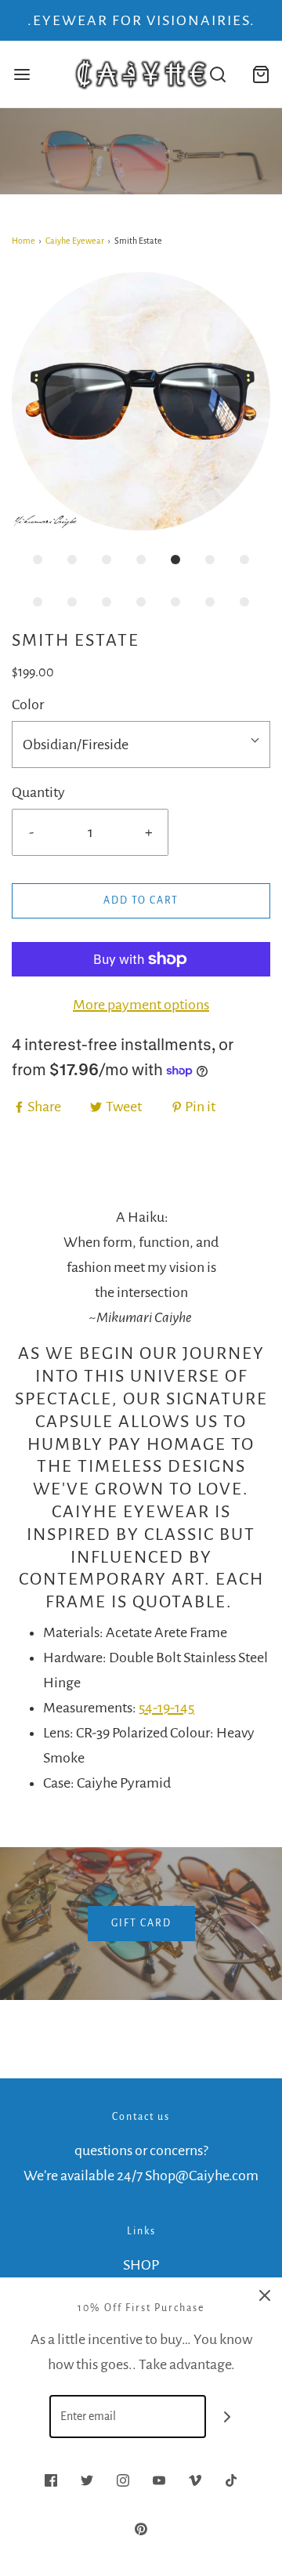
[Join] (228, 2417)
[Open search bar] (217, 74)
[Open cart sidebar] (260, 74)
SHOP (141, 2265)
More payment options (141, 1005)
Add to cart (141, 900)
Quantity (38, 792)
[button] (141, 401)
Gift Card (141, 1923)
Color (28, 705)
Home (23, 241)
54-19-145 (166, 1708)
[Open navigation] (22, 74)
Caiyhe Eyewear (75, 241)
